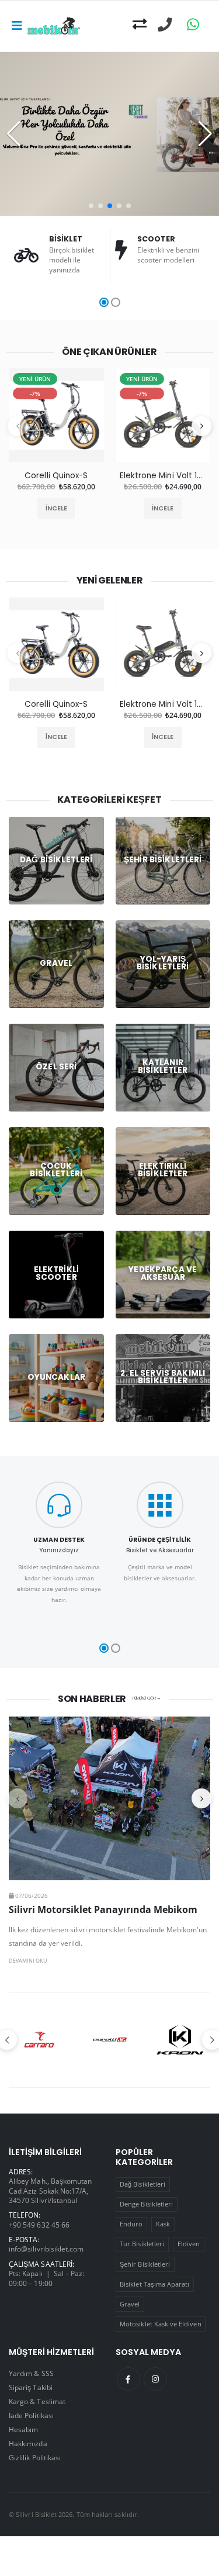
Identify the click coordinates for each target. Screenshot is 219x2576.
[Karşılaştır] (140, 25)
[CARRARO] (39, 2040)
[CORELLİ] (110, 2040)
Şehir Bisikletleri (145, 2264)
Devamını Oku (28, 1961)
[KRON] (180, 2040)
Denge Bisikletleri (146, 2204)
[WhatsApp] (193, 25)
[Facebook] (128, 2379)
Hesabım (23, 2429)
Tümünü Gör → (146, 1698)
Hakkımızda (28, 2443)
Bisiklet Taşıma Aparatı (154, 2284)
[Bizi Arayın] (165, 25)
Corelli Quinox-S (56, 476)
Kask (163, 2224)
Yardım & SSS (31, 2373)
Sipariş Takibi (31, 2387)
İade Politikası (31, 2415)
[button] (91, 206)
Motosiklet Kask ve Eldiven (161, 2324)
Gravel (130, 2304)
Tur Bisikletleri (142, 2244)
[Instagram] (155, 2379)
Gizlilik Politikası (35, 2457)
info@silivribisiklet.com (46, 2249)
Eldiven (189, 2244)
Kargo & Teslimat (37, 2401)
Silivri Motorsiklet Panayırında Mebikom (103, 1909)
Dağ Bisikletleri (142, 2184)
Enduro (131, 2224)
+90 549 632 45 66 (39, 2225)
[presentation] (18, 426)
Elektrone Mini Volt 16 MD (163, 476)
